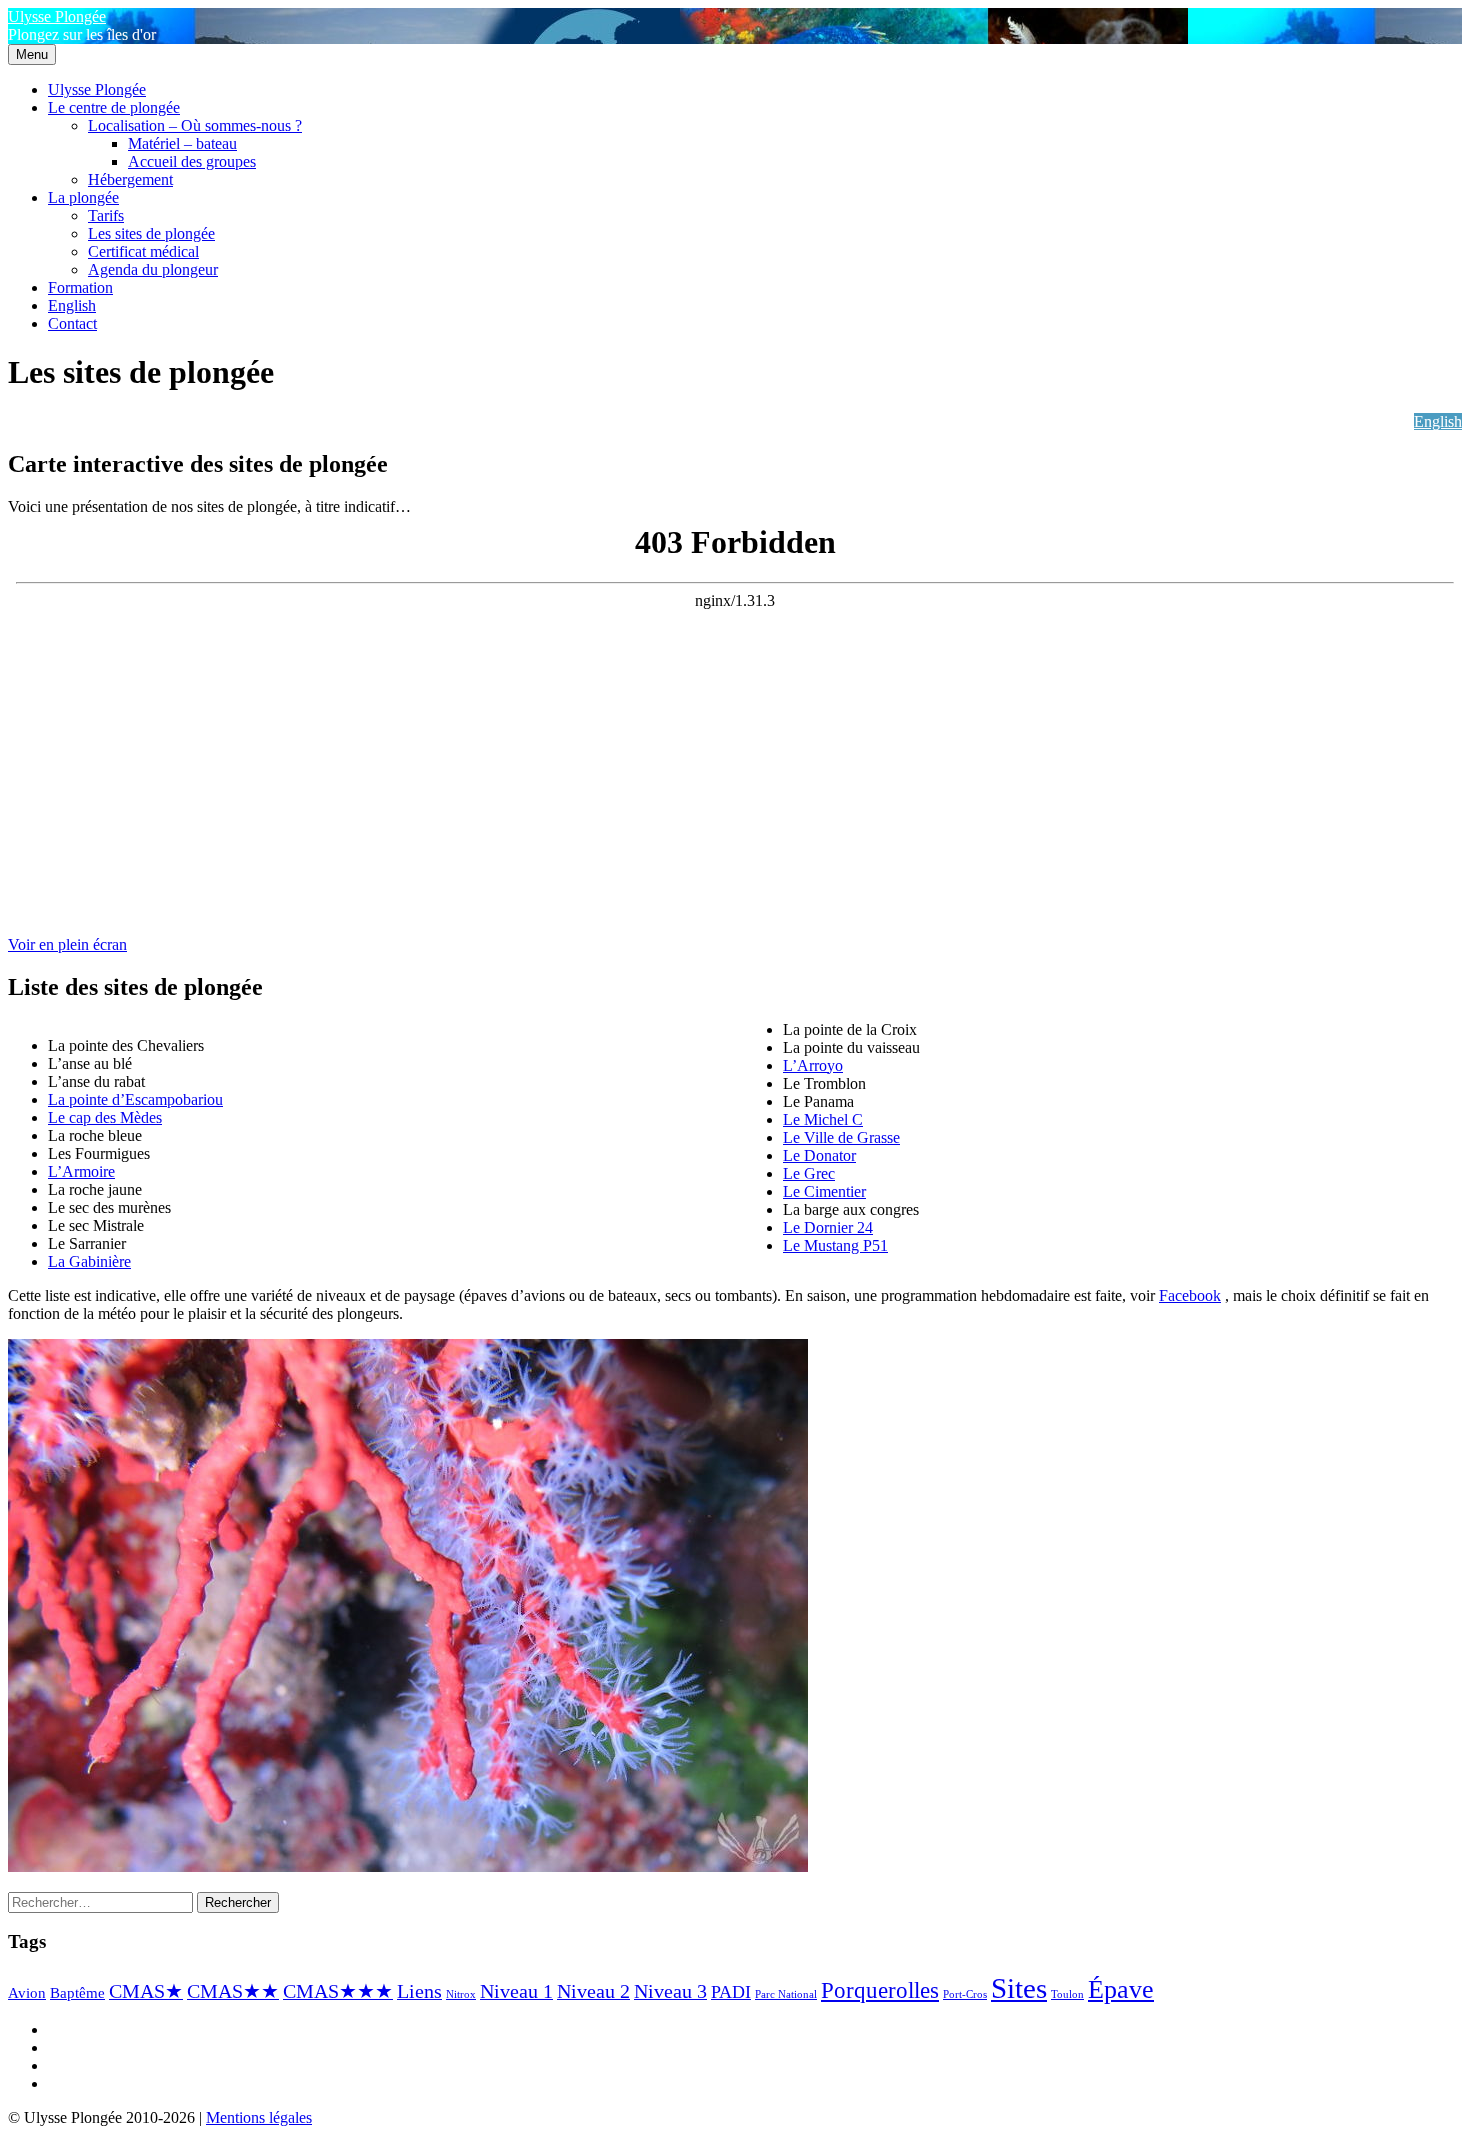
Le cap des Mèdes (105, 1117)
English (72, 305)
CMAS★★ (233, 1991)
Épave (1121, 1989)
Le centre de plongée (114, 107)
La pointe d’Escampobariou (135, 1099)
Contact (72, 323)
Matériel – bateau (182, 143)
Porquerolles (880, 1990)
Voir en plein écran (67, 944)
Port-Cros (965, 1994)
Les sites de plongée (151, 233)
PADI (731, 1992)
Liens (419, 1991)
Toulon (1067, 1994)
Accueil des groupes (192, 161)
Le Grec (809, 1173)
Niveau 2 (593, 1991)
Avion (27, 1993)
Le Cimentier (824, 1191)
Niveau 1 (516, 1991)
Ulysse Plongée (57, 16)
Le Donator (819, 1155)
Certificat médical (143, 251)
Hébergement (130, 179)
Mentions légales (259, 2117)
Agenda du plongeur (153, 269)
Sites (1019, 1988)
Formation (80, 287)
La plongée (83, 197)
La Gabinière (89, 1261)
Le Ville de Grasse (841, 1137)
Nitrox (461, 1994)
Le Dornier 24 (828, 1227)
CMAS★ (146, 1991)
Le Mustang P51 (835, 1245)
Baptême (77, 1993)
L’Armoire (81, 1171)
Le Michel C (823, 1119)
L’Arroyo (813, 1065)
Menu (32, 54)
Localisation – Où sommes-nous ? (195, 125)
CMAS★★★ (338, 1991)
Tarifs (106, 215)
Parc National (786, 1994)
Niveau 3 (670, 1991)
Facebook (1190, 1295)
